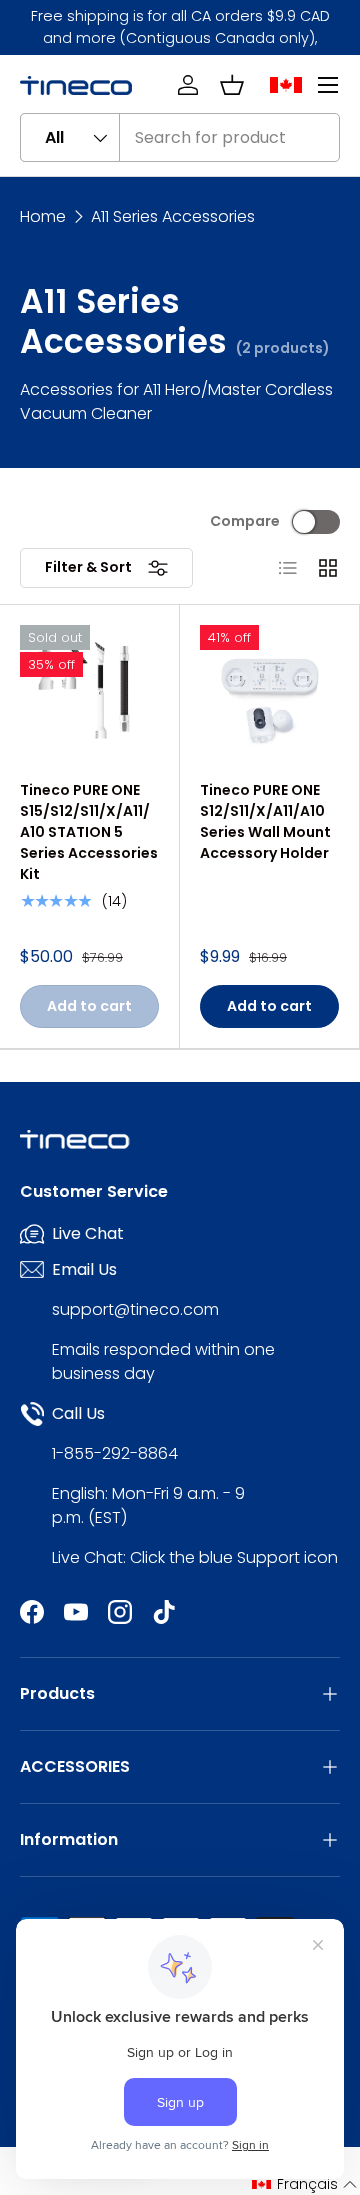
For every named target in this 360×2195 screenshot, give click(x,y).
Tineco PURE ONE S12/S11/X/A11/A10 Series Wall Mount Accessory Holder (265, 821)
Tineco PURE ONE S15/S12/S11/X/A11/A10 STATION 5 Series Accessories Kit (89, 832)
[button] (232, 85)
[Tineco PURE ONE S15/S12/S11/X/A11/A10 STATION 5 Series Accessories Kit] (89, 694)
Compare (245, 521)
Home (43, 217)
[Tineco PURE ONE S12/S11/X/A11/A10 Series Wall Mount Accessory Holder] (269, 694)
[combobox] (180, 137)
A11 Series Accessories (173, 217)
